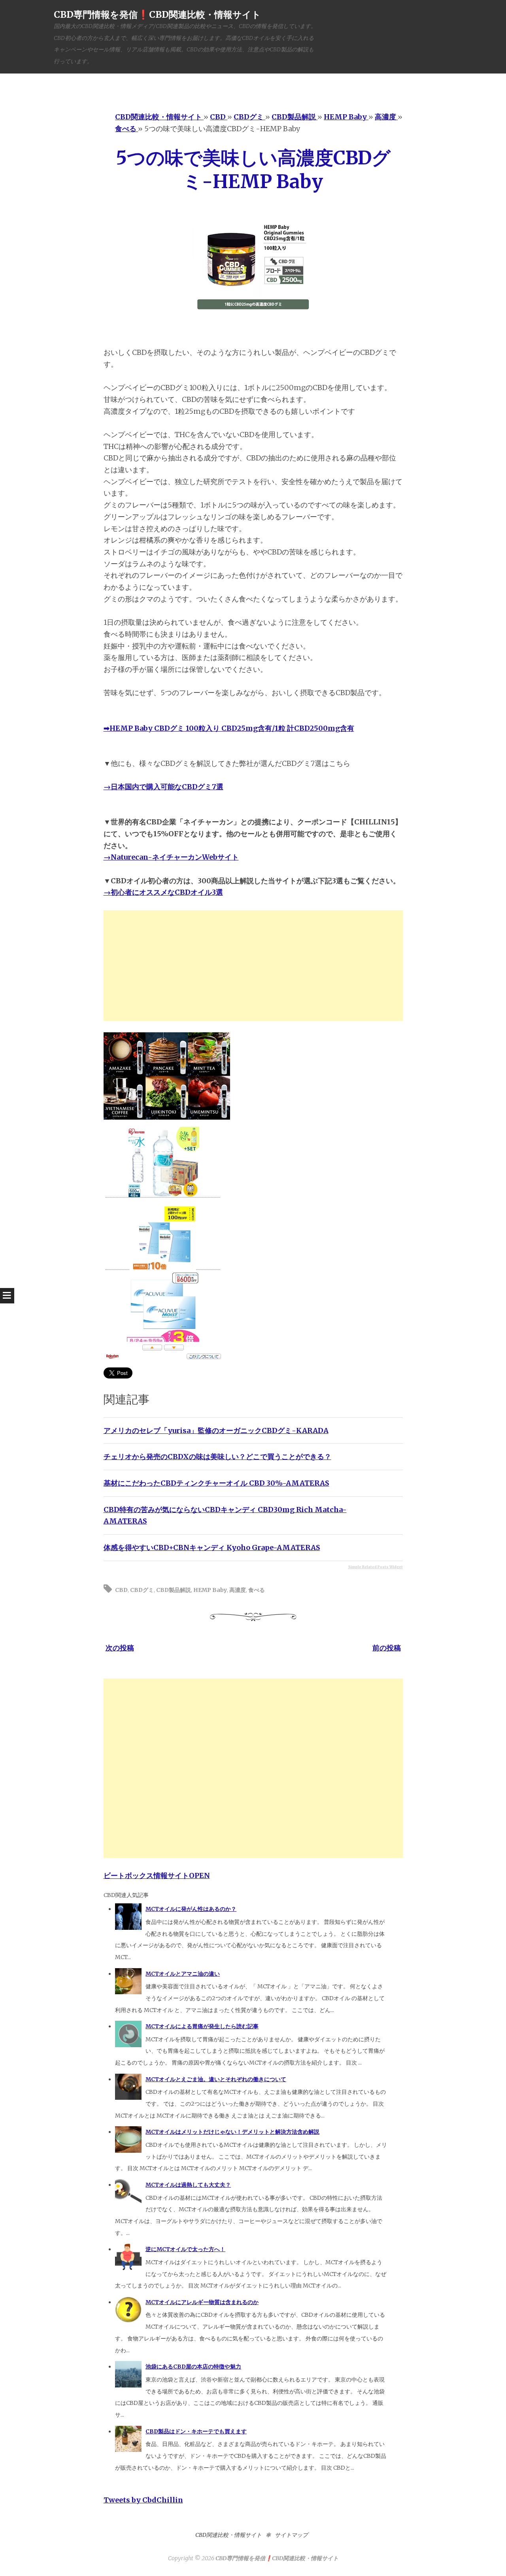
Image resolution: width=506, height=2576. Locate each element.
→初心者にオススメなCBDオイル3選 (163, 892)
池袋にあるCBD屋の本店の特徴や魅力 (193, 2367)
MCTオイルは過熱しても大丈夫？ (188, 2185)
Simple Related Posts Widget (376, 1567)
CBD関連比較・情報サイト (228, 2535)
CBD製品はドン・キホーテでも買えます (196, 2431)
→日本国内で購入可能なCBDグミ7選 (163, 787)
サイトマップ (291, 2535)
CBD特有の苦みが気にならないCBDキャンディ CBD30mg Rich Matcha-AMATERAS (225, 1515)
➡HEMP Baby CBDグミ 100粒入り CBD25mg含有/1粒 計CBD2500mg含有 (229, 728)
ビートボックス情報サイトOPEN (157, 1875)
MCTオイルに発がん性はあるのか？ (191, 1909)
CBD (121, 1590)
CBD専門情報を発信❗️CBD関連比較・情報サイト (157, 14)
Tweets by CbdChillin (143, 2500)
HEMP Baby (210, 1590)
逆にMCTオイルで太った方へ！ (185, 2249)
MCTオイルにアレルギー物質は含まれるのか (202, 2302)
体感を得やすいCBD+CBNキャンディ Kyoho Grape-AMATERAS (212, 1547)
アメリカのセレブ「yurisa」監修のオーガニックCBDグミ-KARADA (216, 1430)
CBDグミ (142, 1590)
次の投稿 (120, 1648)
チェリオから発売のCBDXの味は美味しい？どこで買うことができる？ (217, 1457)
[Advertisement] (253, 966)
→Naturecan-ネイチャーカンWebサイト (171, 857)
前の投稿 (387, 1648)
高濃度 (238, 1590)
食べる (257, 1590)
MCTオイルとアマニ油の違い (183, 1974)
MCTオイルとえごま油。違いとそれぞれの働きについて (216, 2079)
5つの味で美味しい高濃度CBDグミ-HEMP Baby (253, 170)
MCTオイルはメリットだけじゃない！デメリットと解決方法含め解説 (232, 2132)
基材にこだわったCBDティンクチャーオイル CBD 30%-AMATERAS (216, 1483)
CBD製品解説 (174, 1590)
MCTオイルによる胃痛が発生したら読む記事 (202, 2026)
